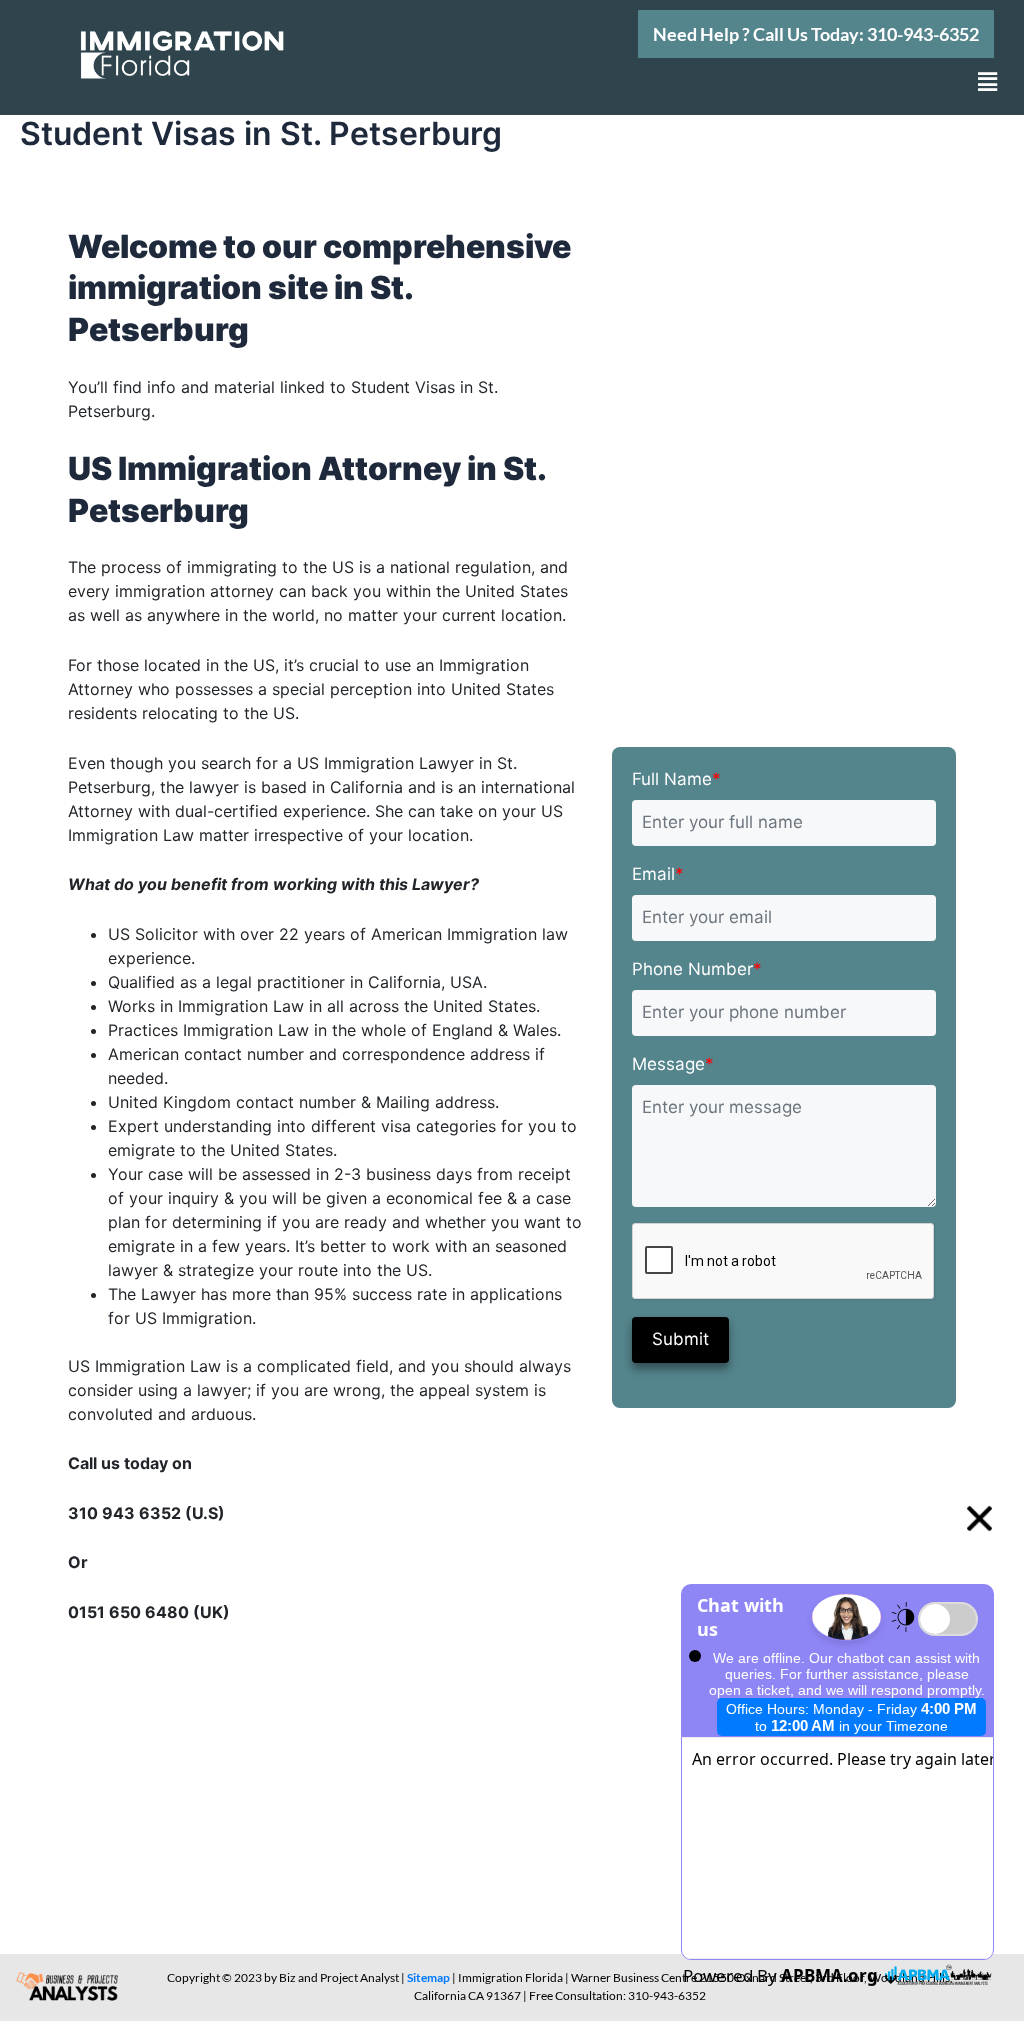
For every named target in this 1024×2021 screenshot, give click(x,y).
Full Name (676, 779)
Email (658, 874)
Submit (680, 1339)
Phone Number (697, 969)
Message (673, 1064)
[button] (816, 34)
